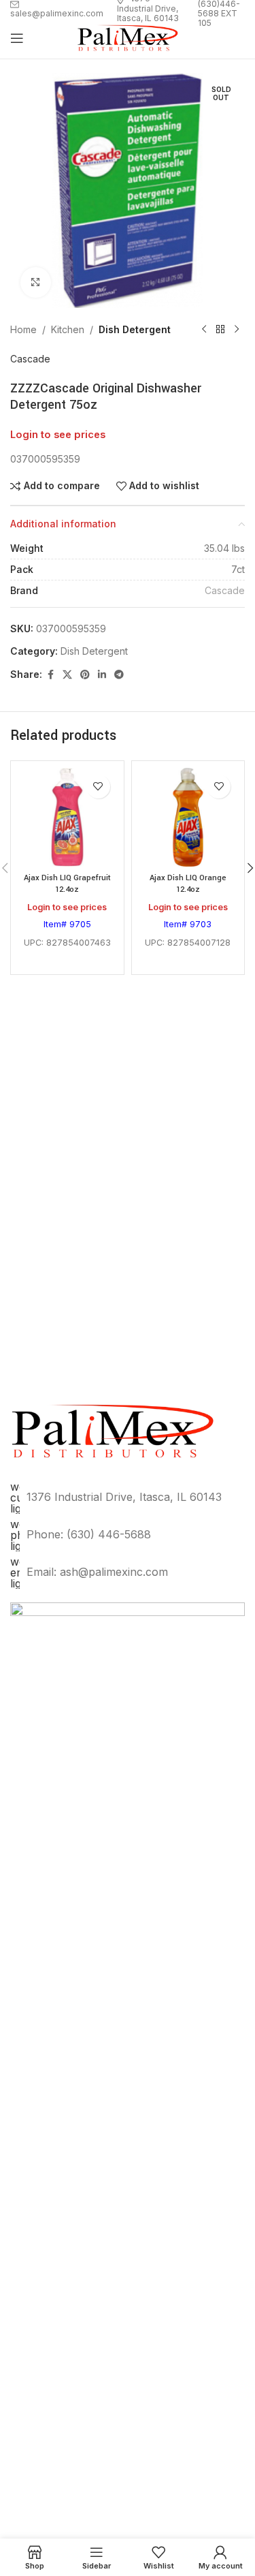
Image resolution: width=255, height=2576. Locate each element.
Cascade (30, 359)
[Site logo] (128, 37)
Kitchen (68, 329)
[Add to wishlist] (98, 787)
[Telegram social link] (119, 675)
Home (23, 329)
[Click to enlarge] (36, 282)
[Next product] (237, 330)
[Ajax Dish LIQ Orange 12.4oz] (188, 818)
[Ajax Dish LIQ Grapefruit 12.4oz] (67, 818)
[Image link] (128, 2112)
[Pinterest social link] (85, 675)
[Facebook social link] (50, 675)
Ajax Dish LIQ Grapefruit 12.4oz (67, 884)
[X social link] (67, 675)
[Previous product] (204, 330)
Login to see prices (58, 435)
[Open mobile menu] (17, 38)
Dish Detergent (135, 329)
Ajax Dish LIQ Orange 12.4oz (188, 884)
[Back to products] (220, 330)
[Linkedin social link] (102, 675)
